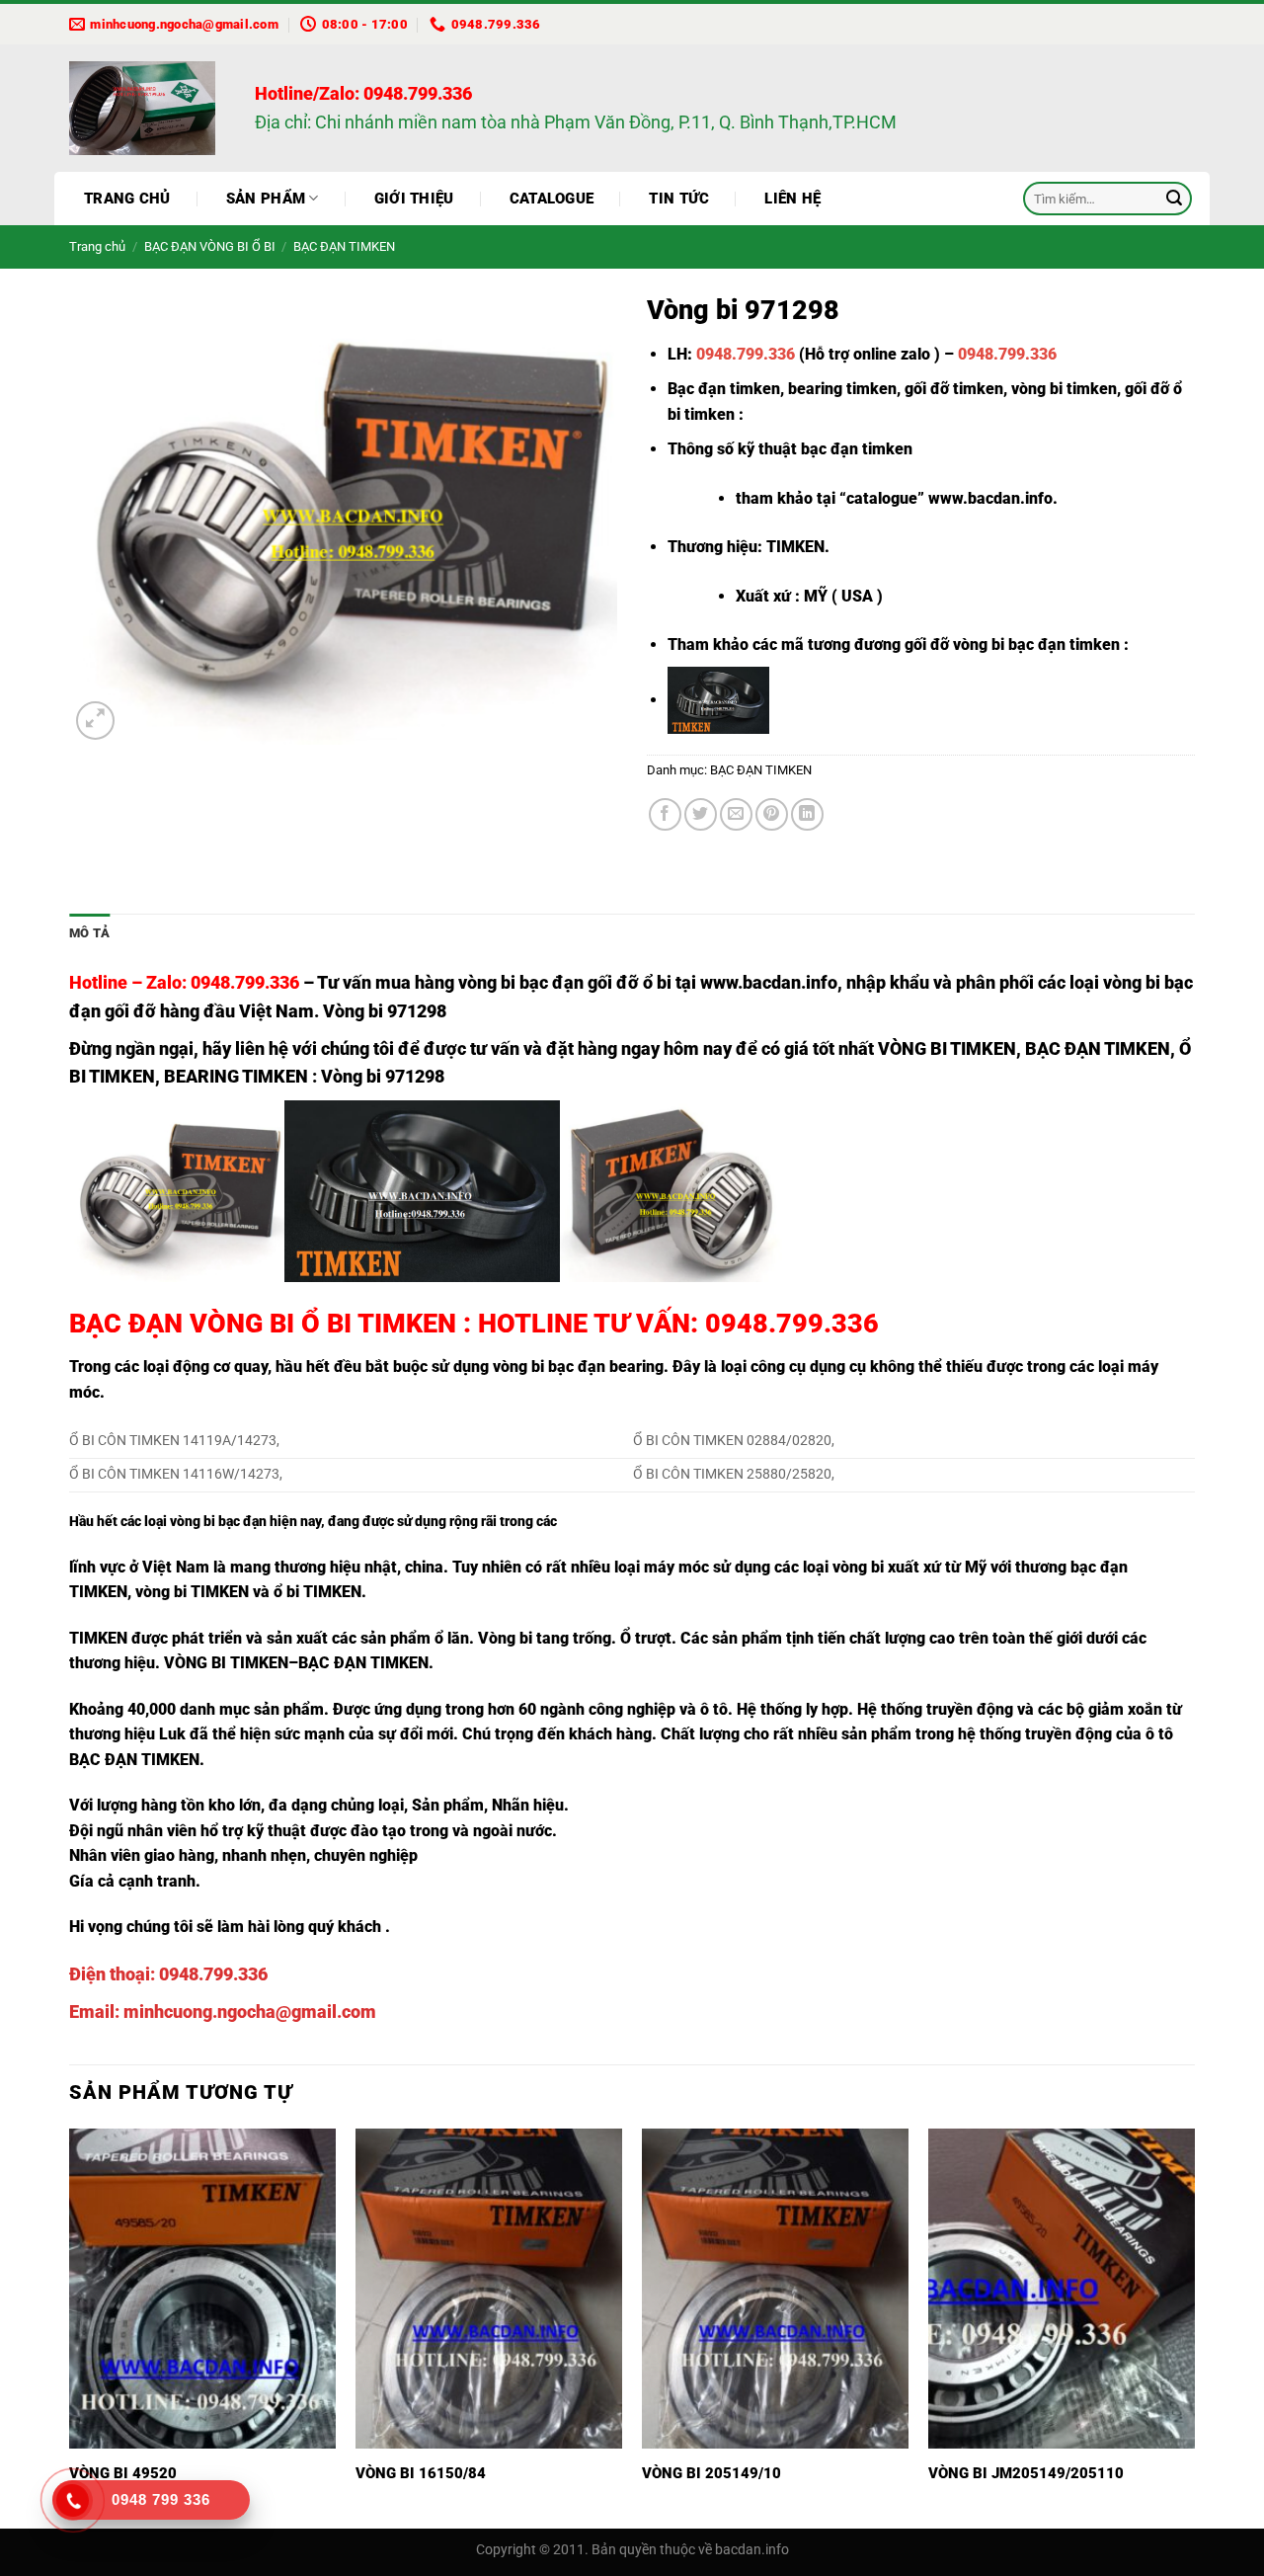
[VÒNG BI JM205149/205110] (1062, 2289)
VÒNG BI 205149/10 (711, 2473)
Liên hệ (792, 199)
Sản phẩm (266, 199)
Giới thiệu (414, 199)
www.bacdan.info (990, 498)
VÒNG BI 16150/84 (421, 2473)
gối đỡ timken (954, 389)
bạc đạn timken (857, 449)
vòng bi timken (1064, 389)
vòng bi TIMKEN (192, 1592)
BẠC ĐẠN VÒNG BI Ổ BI (210, 246)
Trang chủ (127, 199)
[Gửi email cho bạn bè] (736, 814)
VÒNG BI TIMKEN (947, 1048)
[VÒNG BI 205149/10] (775, 2289)
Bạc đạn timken (724, 389)
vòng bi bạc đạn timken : (1041, 644)
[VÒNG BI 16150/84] (489, 2289)
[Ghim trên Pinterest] (772, 814)
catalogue (882, 498)
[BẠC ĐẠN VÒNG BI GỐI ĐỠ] (147, 108)
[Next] (1194, 2327)
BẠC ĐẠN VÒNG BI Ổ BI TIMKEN (263, 1324)
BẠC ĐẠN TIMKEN (344, 246)
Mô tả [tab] (89, 933)
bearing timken (842, 389)
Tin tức (679, 199)
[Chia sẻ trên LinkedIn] (807, 814)
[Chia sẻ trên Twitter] (701, 814)
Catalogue (552, 199)
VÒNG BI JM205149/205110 (1026, 2473)
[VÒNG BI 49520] (202, 2289)
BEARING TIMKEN (236, 1076)
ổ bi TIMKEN (317, 1592)
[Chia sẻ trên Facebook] (665, 814)
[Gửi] (1174, 199)
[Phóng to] (95, 721)
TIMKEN (98, 1638)
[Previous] (70, 2327)
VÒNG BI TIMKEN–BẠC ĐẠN (265, 1663)
